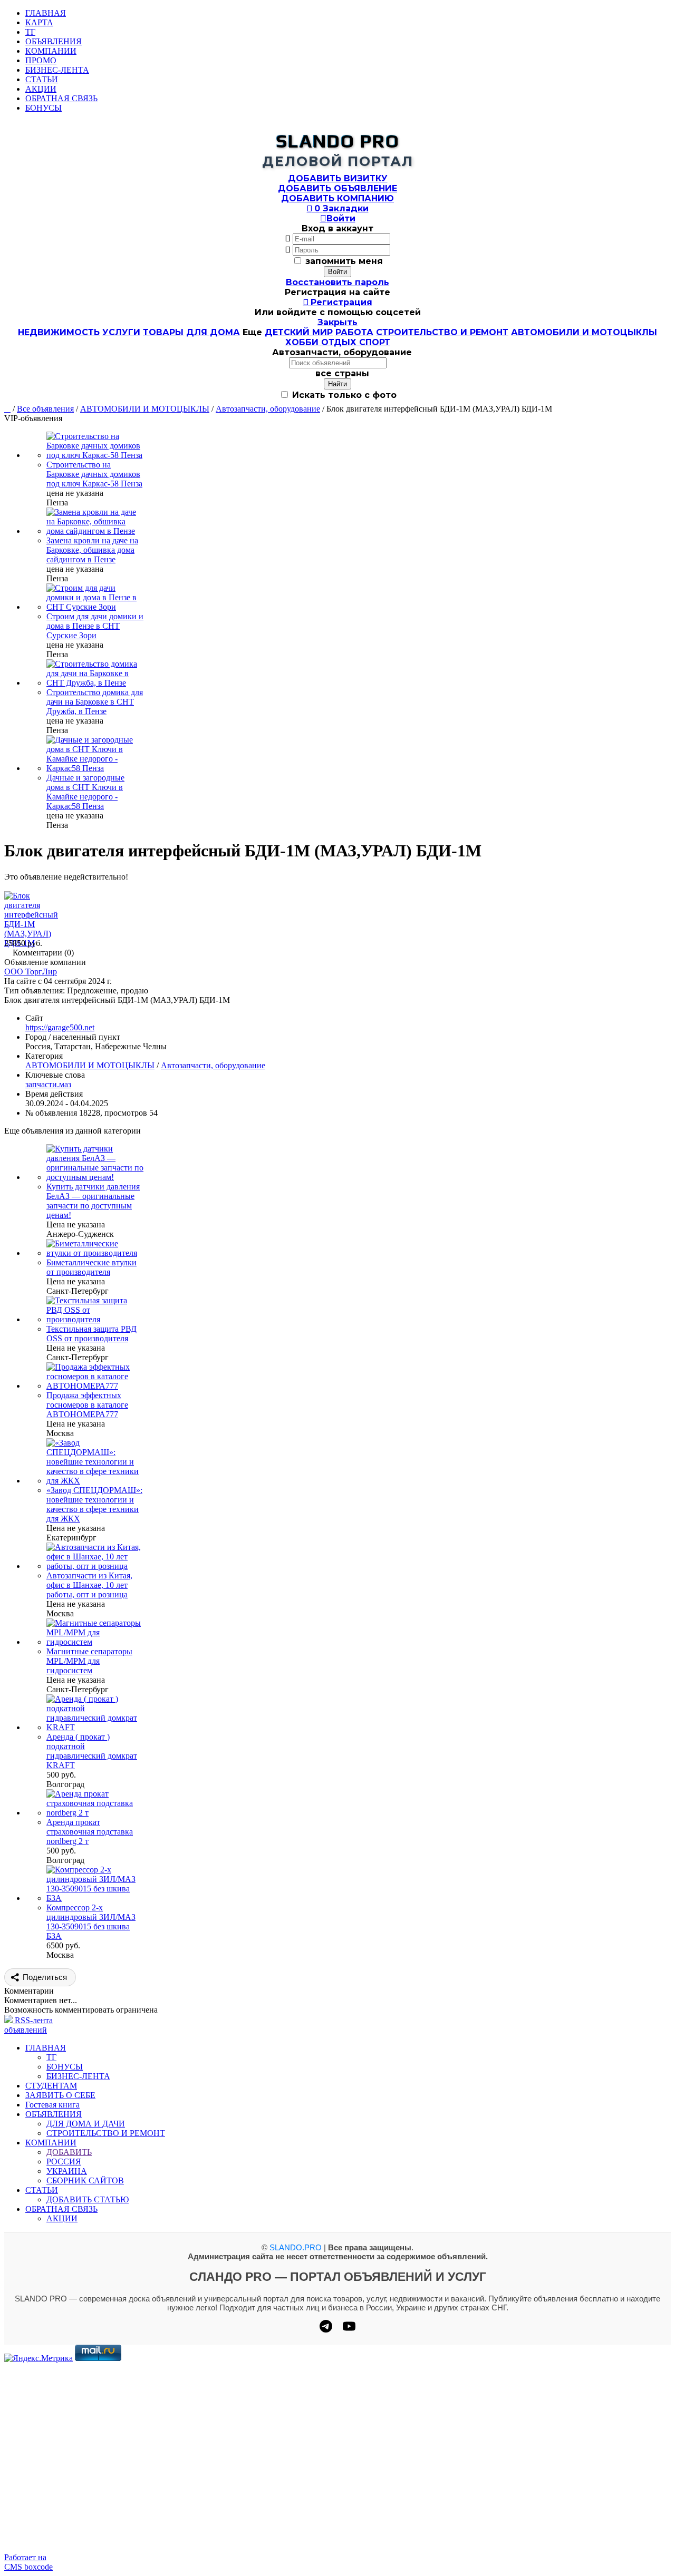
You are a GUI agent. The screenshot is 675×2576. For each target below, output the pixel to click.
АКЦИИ (41, 89)
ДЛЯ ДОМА (213, 332)
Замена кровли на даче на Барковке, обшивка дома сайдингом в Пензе (92, 550)
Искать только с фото (343, 395)
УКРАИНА (67, 2171)
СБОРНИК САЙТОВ (85, 2180)
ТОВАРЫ (163, 332)
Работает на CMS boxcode (28, 2562)
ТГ (30, 32)
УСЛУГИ (121, 332)
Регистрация (338, 302)
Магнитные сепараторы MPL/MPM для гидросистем (89, 1661)
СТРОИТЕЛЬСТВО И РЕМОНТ (442, 332)
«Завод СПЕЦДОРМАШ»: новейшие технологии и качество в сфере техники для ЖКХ (94, 1504)
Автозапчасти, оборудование (268, 409)
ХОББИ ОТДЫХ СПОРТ (338, 342)
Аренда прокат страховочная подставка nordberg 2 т (90, 1832)
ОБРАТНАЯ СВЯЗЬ (61, 98)
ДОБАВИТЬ (69, 2152)
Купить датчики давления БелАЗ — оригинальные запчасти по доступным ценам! (93, 1201)
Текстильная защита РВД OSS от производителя (91, 1334)
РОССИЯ (64, 2162)
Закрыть (337, 322)
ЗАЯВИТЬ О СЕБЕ (60, 2095)
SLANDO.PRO (296, 2247)
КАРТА (39, 22)
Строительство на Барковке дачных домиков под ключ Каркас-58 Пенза (94, 474)
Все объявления (45, 409)
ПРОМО (41, 60)
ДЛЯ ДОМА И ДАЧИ (86, 2124)
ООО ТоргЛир (31, 972)
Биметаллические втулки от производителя (91, 1267)
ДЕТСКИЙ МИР (299, 332)
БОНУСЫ (44, 108)
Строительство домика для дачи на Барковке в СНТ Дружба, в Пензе (95, 702)
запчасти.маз (48, 1084)
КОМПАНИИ (51, 51)
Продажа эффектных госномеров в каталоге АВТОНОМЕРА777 (87, 1405)
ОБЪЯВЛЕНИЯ (54, 41)
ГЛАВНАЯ (46, 13)
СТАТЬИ (42, 79)
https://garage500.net (60, 1027)
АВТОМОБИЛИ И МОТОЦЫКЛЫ (584, 332)
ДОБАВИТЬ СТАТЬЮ (88, 2199)
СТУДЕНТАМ (51, 2086)
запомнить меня (344, 261)
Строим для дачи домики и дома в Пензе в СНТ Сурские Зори (95, 626)
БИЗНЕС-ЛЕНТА (57, 70)
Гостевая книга (52, 2105)
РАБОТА (354, 332)
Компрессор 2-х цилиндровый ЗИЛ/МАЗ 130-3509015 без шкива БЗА (91, 1922)
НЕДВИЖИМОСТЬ (59, 332)
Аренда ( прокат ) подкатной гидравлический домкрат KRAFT (92, 1751)
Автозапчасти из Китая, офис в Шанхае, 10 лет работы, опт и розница (89, 1585)
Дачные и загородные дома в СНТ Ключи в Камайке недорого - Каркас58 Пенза (85, 792)
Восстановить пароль (337, 282)
